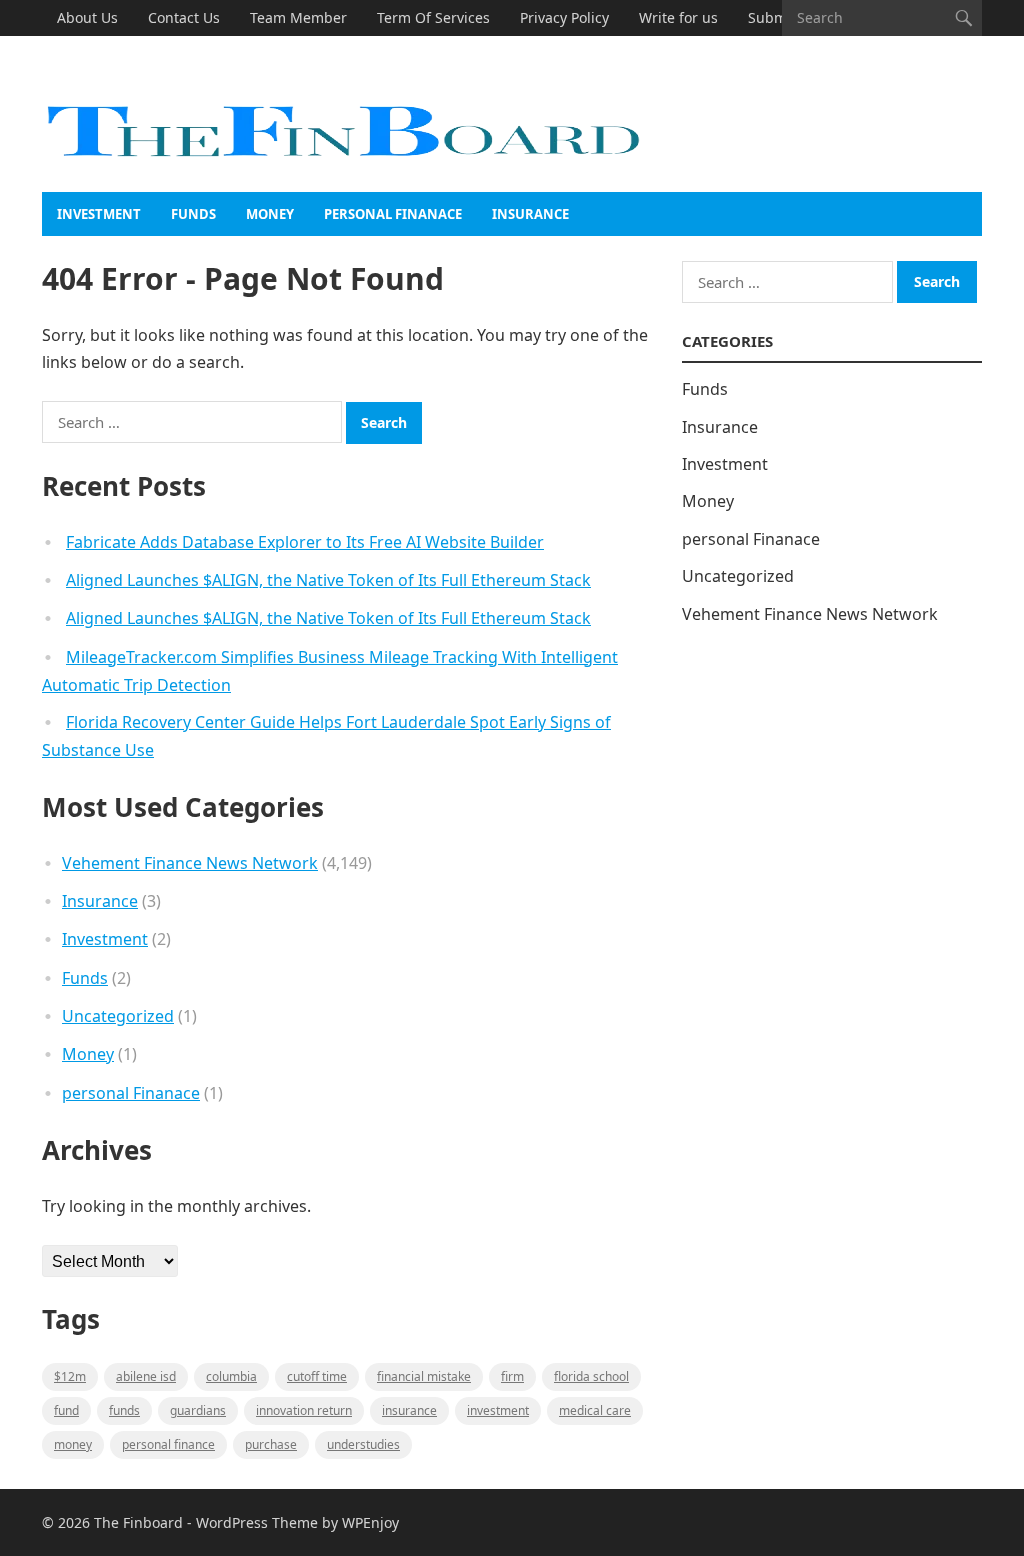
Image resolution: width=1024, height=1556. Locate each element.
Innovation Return (304, 1410)
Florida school (591, 1376)
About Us (87, 17)
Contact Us (184, 17)
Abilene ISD (146, 1376)
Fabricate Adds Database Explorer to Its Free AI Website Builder (305, 542)
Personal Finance (168, 1444)
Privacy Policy (564, 17)
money (73, 1444)
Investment (99, 214)
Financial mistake (424, 1376)
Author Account (109, 53)
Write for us (678, 17)
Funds (193, 214)
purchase (271, 1444)
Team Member (298, 17)
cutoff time (317, 1376)
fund (66, 1410)
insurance (409, 1410)
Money (270, 214)
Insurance (530, 214)
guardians (198, 1410)
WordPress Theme (257, 1522)
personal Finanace (393, 214)
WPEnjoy (370, 1522)
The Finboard (138, 1522)
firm (512, 1376)
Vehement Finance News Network (190, 863)
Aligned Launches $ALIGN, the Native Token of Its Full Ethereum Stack (328, 580)
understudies (363, 1444)
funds (124, 1410)
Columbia (231, 1376)
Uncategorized (118, 1016)
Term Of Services (433, 17)
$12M (70, 1376)
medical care (595, 1410)
